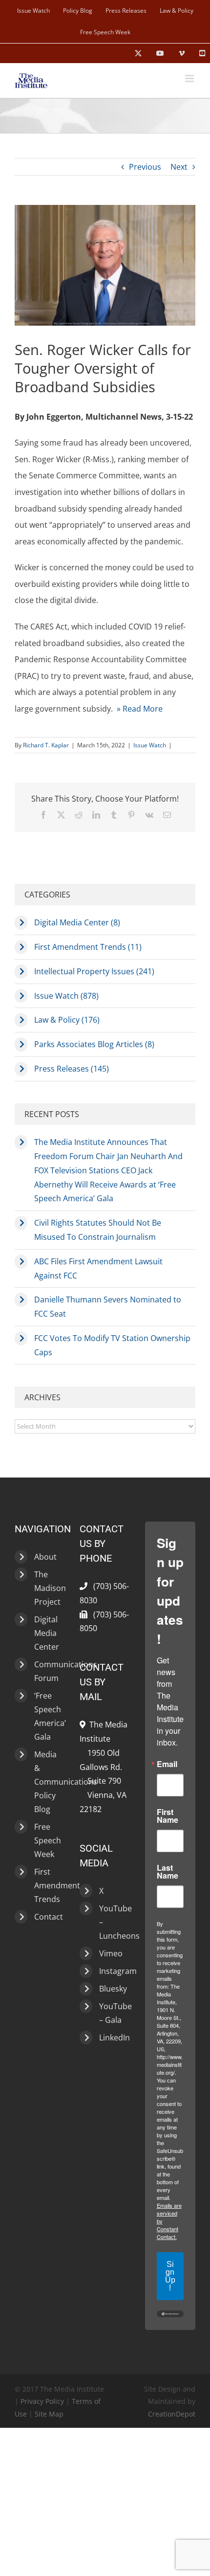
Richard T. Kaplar (46, 745)
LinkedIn (112, 2038)
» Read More (140, 709)
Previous (145, 167)
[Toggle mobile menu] (190, 78)
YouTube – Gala (112, 2013)
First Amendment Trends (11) (88, 947)
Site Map (49, 2414)
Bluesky (112, 1989)
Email (167, 1764)
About (45, 1557)
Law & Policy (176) (67, 1020)
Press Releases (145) (72, 1069)
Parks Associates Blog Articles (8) (94, 1044)
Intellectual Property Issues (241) (94, 971)
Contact (47, 1917)
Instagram (112, 1971)
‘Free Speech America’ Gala (47, 1716)
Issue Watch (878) (66, 996)
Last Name (168, 1872)
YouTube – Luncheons (112, 1922)
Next (179, 167)
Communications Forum (47, 1671)
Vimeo (111, 1953)
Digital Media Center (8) (77, 922)
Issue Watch (150, 745)
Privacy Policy (42, 2401)
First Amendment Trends (47, 1885)
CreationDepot (172, 2414)
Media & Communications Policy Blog (47, 1782)
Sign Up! (170, 2276)
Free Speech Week (47, 1840)
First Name (168, 1816)
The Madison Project (47, 1588)
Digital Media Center (47, 1633)
